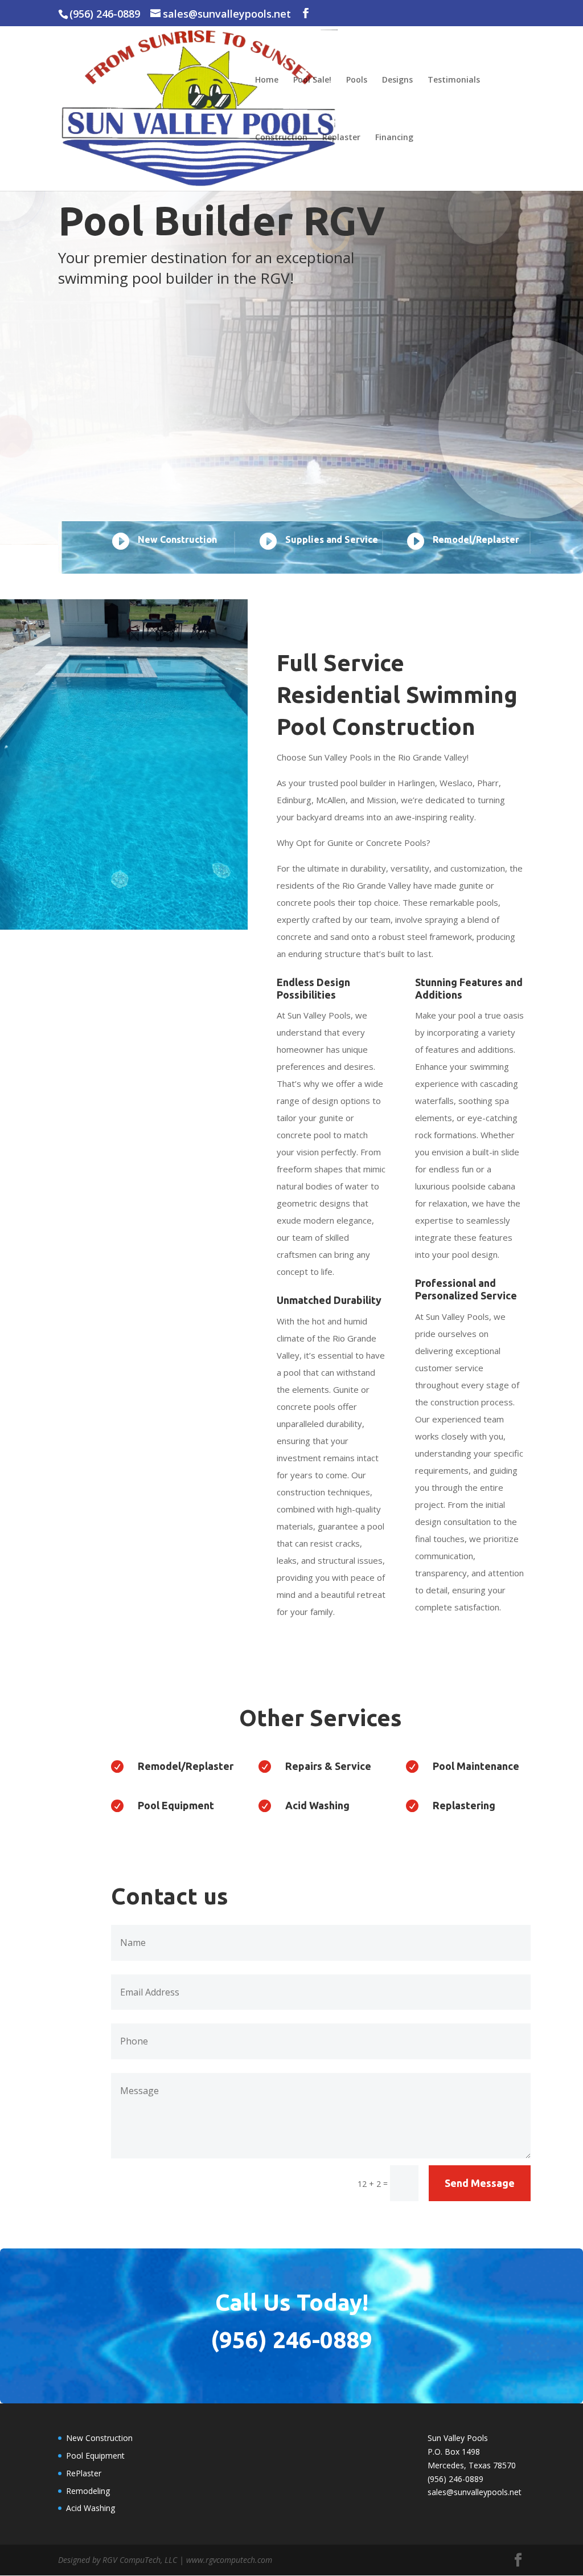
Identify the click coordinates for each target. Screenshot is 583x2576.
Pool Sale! (312, 80)
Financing (394, 138)
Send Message (480, 2183)
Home (267, 80)
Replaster (341, 138)
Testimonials (454, 80)
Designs (397, 80)
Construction (281, 138)
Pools (357, 80)
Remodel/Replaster (186, 1766)
